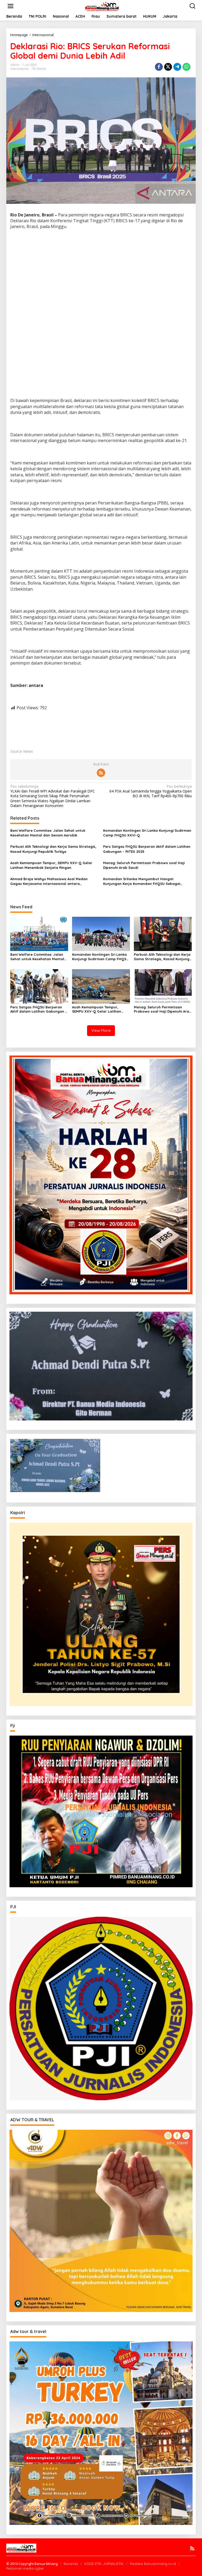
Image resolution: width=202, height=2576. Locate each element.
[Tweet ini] (168, 67)
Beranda (71, 2564)
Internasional (19, 69)
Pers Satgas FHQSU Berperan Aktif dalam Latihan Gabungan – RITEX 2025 (147, 849)
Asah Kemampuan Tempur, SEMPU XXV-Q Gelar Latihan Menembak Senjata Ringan (51, 865)
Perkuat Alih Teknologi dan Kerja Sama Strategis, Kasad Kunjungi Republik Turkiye (53, 849)
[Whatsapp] (186, 67)
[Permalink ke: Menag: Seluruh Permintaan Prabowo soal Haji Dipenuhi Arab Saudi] (163, 986)
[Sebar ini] (159, 67)
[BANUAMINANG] (102, 6)
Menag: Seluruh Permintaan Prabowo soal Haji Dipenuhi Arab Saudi (144, 865)
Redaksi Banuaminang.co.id (153, 2564)
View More (101, 1030)
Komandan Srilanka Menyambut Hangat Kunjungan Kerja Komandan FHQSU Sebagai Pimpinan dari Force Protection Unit (142, 881)
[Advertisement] (101, 272)
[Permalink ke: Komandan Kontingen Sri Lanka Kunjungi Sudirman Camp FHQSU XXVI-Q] (101, 933)
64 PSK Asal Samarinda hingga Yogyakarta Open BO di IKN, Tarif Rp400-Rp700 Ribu (151, 791)
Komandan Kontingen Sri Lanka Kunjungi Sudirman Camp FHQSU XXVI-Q (147, 833)
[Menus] (11, 6)
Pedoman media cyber (25, 2568)
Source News (22, 751)
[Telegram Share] (177, 67)
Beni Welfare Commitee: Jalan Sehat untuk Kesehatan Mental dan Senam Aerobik (48, 833)
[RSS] (101, 773)
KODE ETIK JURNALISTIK (104, 2564)
